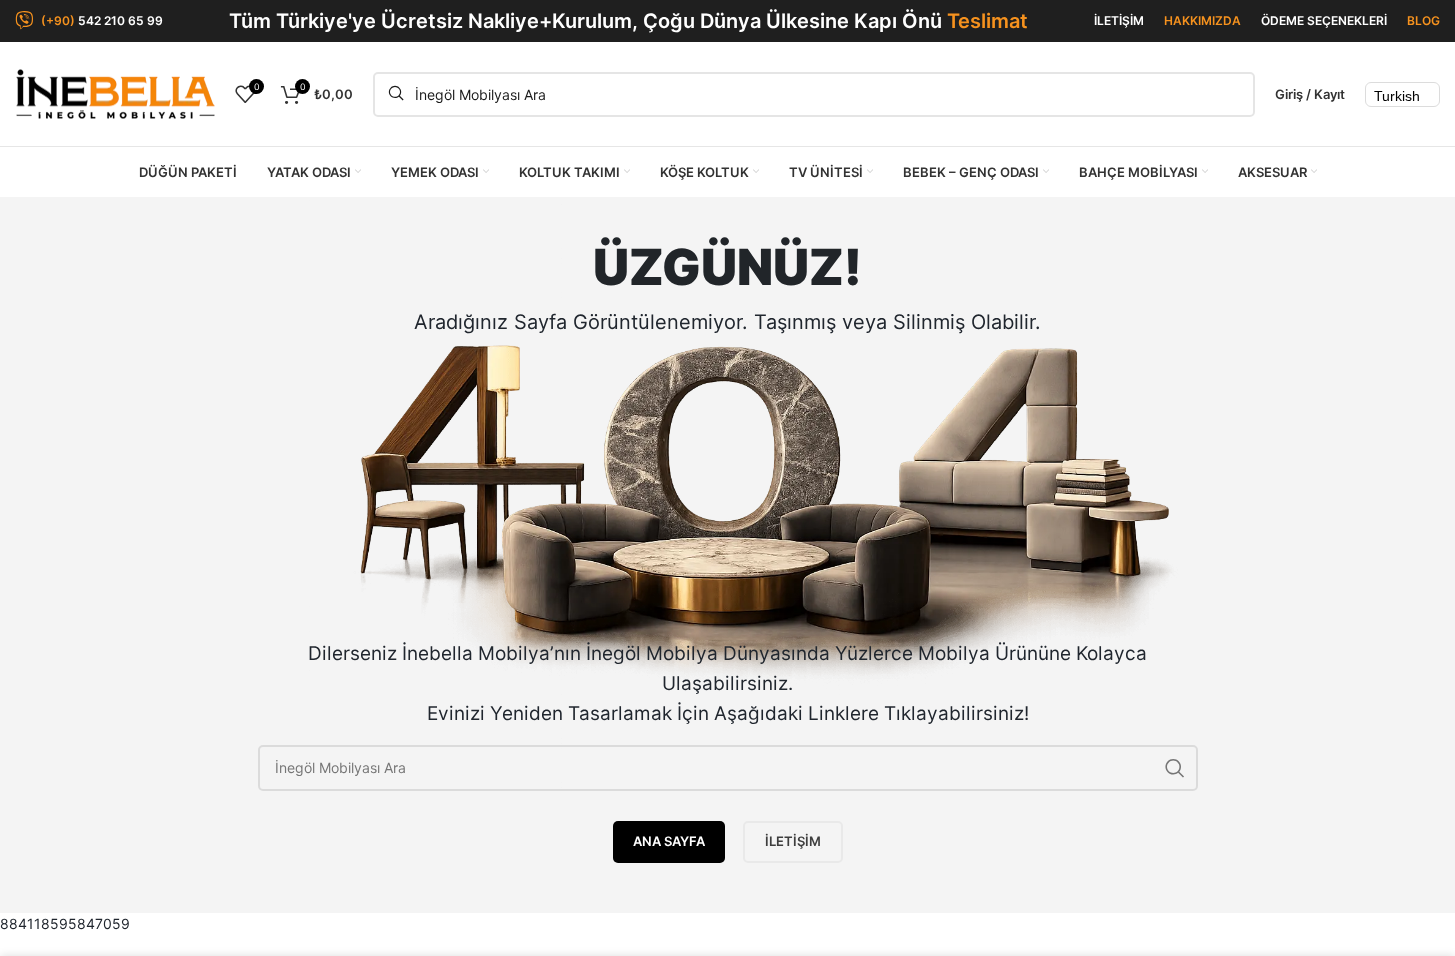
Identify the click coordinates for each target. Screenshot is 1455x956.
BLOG (1423, 20)
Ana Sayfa (669, 841)
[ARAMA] (1175, 768)
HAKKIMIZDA (1202, 20)
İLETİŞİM (1119, 20)
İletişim (793, 841)
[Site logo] (115, 92)
